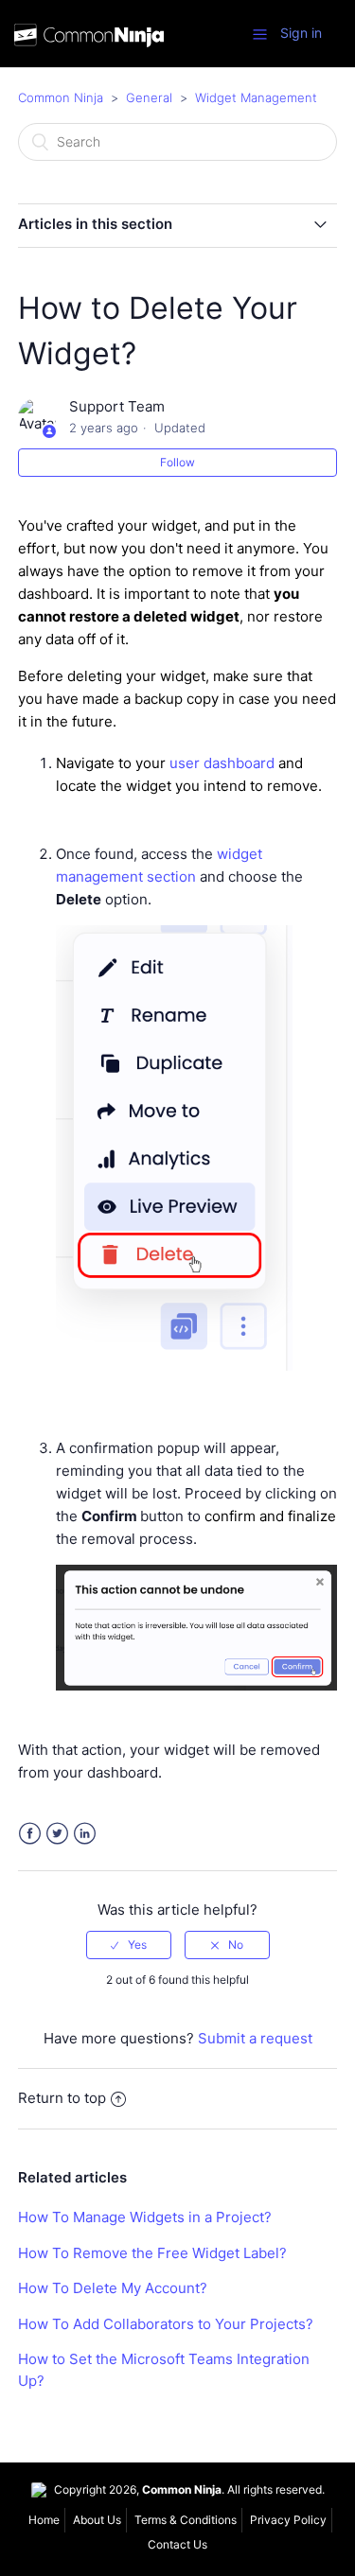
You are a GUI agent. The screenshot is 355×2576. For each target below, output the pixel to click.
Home (44, 2520)
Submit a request (255, 2038)
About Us (97, 2520)
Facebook (30, 1834)
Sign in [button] (301, 33)
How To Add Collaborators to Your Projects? (166, 2324)
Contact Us (177, 2544)
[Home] (89, 37)
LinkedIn (85, 1834)
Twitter (57, 1834)
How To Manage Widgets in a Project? (145, 2217)
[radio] (129, 1945)
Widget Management (256, 97)
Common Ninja (61, 97)
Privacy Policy (288, 2520)
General (149, 97)
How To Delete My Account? (113, 2288)
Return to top (62, 2098)
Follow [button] (177, 462)
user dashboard (222, 763)
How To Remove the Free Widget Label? (152, 2253)
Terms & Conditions (186, 2520)
